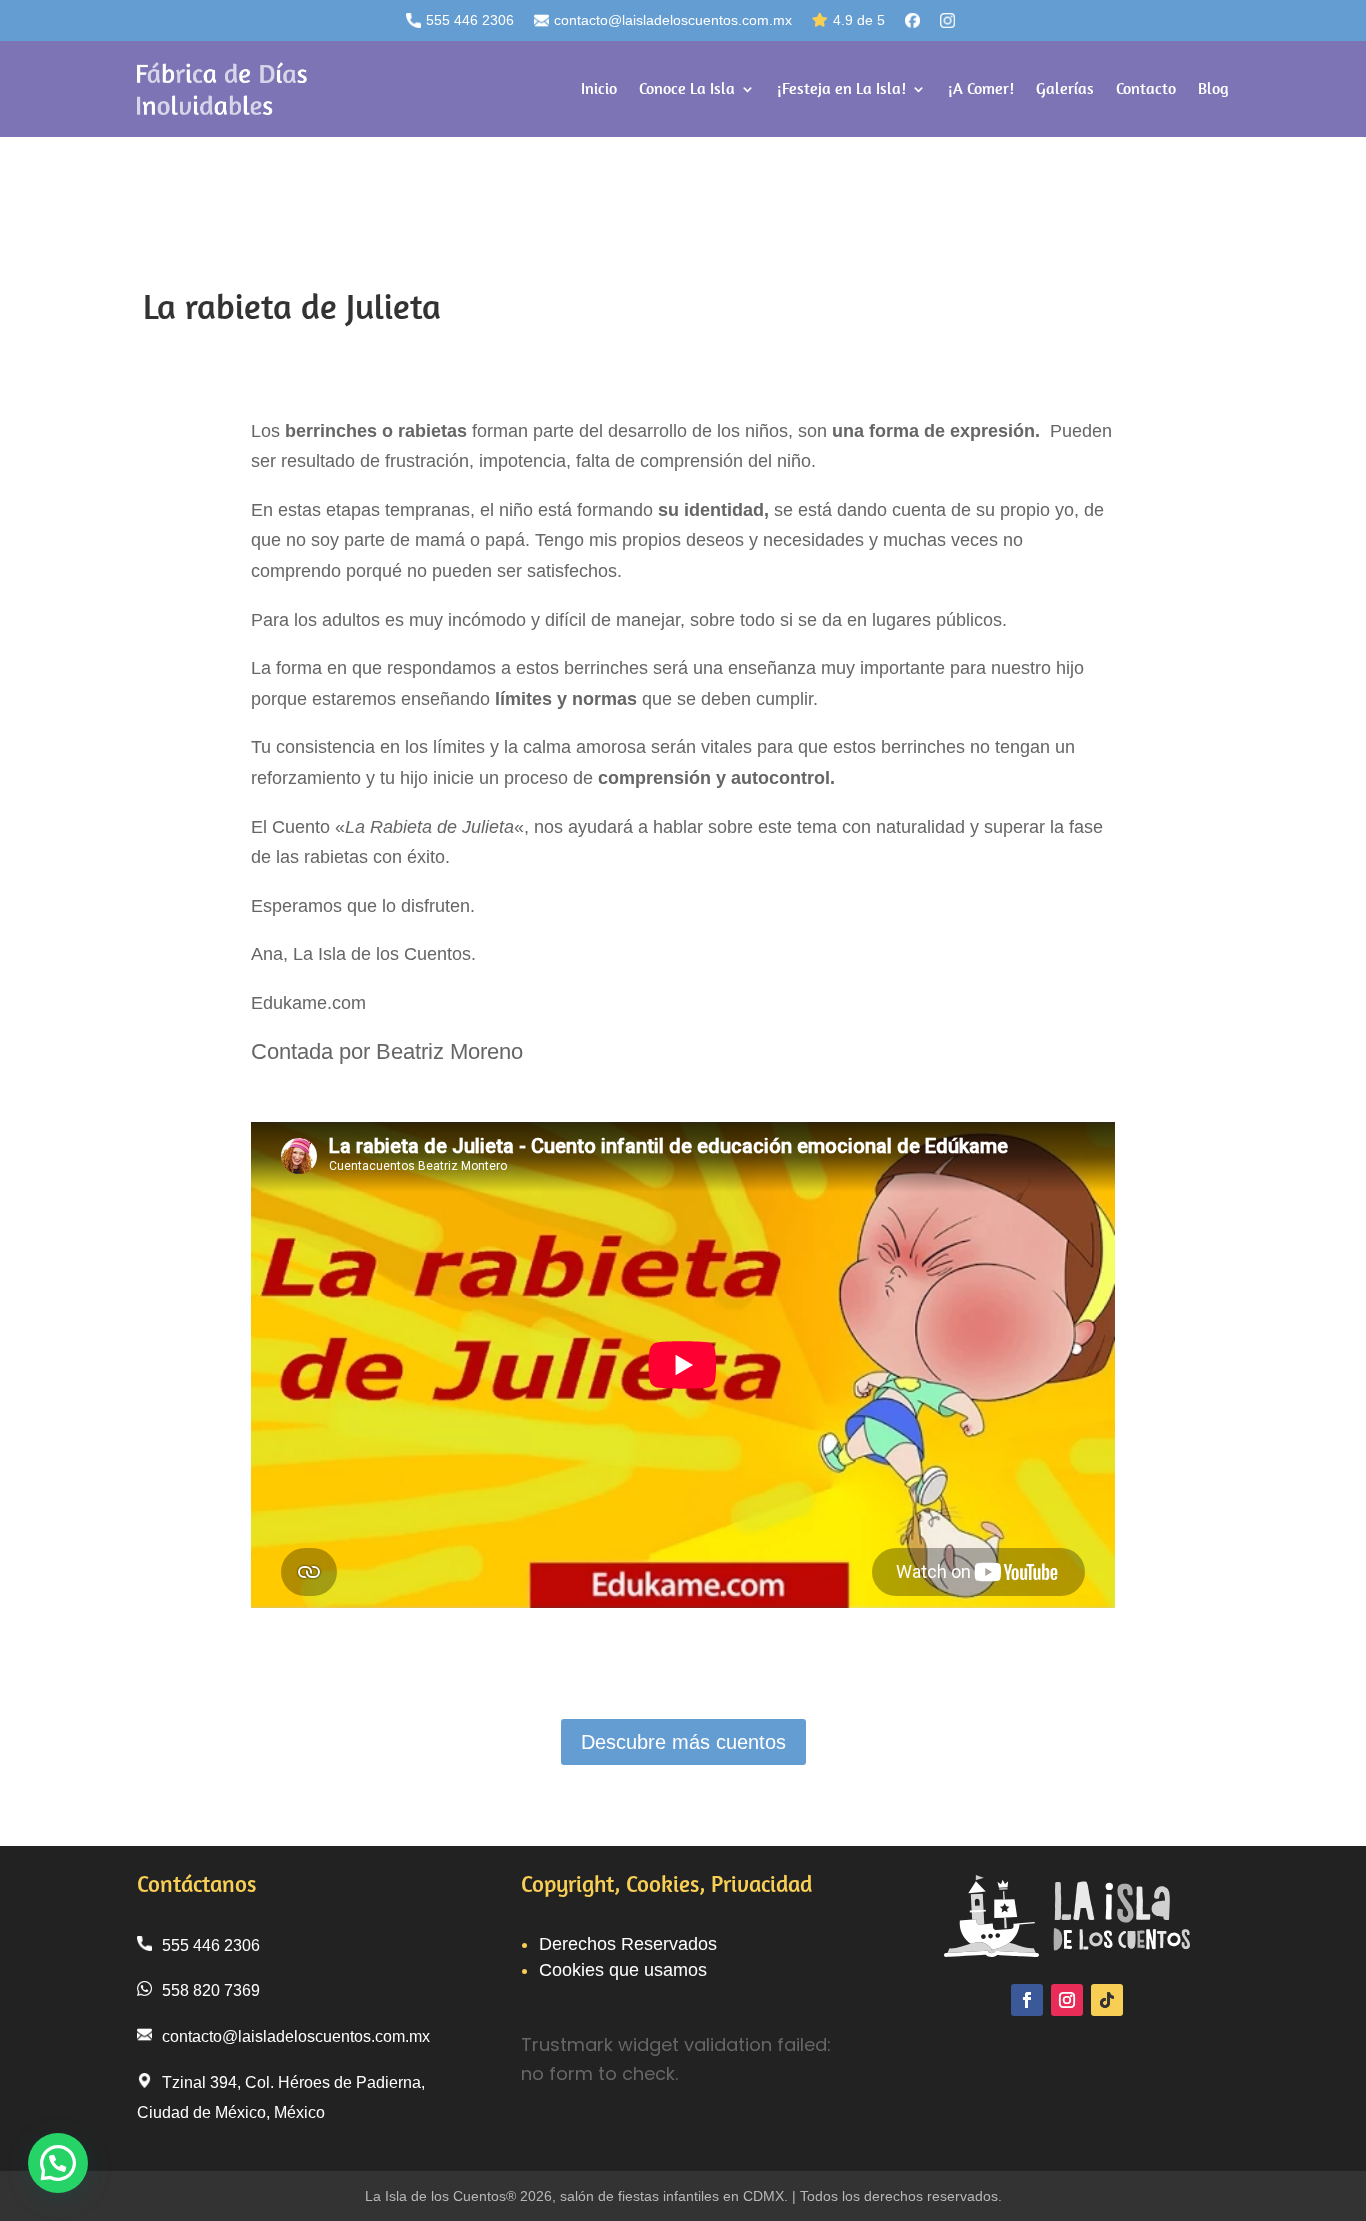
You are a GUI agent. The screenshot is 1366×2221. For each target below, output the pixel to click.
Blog (1213, 88)
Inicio (599, 88)
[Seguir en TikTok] (1107, 2000)
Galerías (1065, 88)
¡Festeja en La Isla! (841, 88)
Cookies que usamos (623, 1970)
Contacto (1146, 88)
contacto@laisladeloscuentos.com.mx (673, 20)
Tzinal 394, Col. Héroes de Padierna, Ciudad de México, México (281, 2098)
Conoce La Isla (687, 88)
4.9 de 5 (859, 20)
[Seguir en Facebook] (1027, 2000)
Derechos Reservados (628, 1944)
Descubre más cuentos (683, 1742)
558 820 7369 (211, 1990)
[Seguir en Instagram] (1067, 2000)
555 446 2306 (470, 20)
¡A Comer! (981, 88)
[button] (58, 2163)
